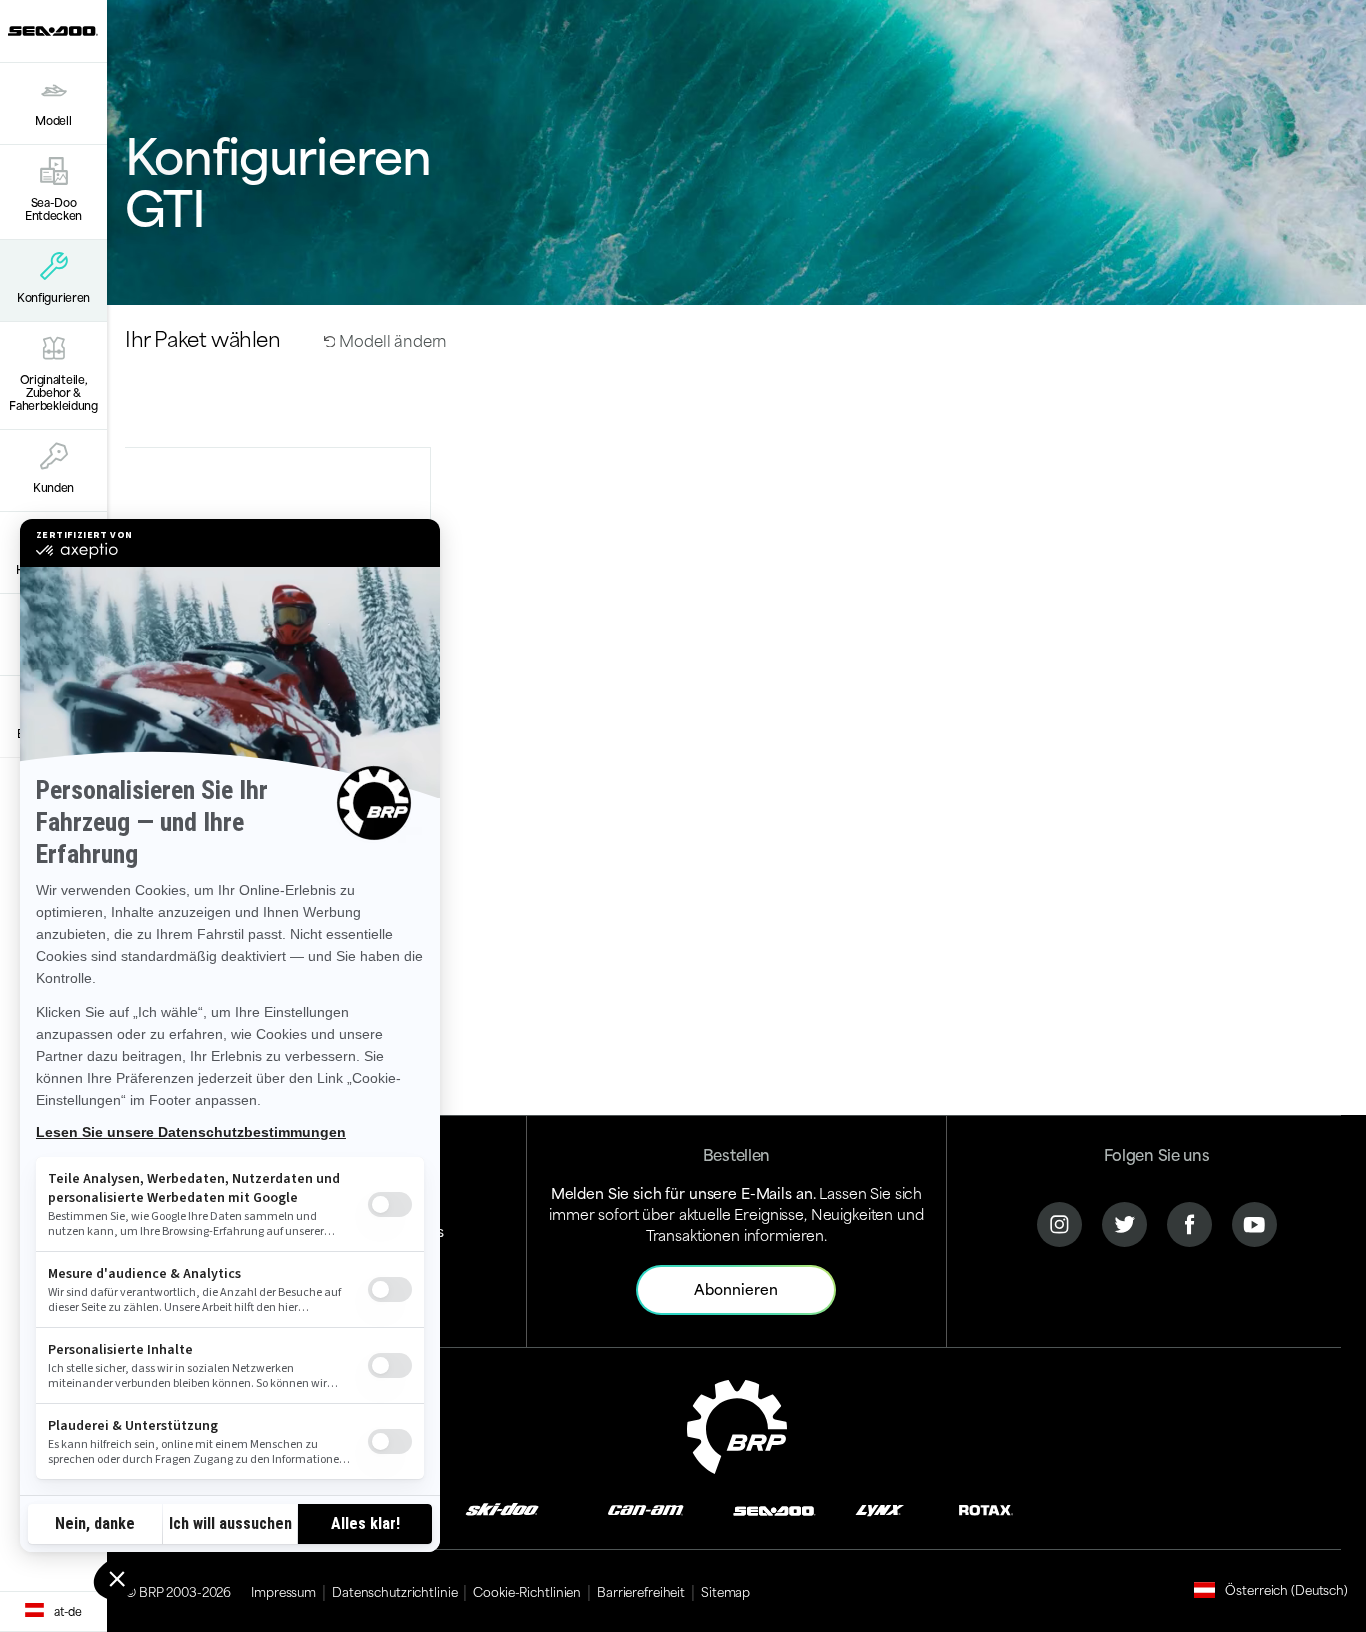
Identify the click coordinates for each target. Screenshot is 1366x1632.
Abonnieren (736, 1288)
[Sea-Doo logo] (53, 31)
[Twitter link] (1124, 1222)
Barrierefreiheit (641, 1591)
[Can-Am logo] (645, 1508)
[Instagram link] (1059, 1222)
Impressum (283, 1591)
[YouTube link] (1254, 1222)
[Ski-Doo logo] (502, 1508)
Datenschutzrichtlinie (394, 1591)
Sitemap (725, 1591)
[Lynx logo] (880, 1508)
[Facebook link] (1189, 1222)
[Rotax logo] (986, 1508)
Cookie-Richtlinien (527, 1591)
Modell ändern (391, 339)
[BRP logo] (737, 1423)
